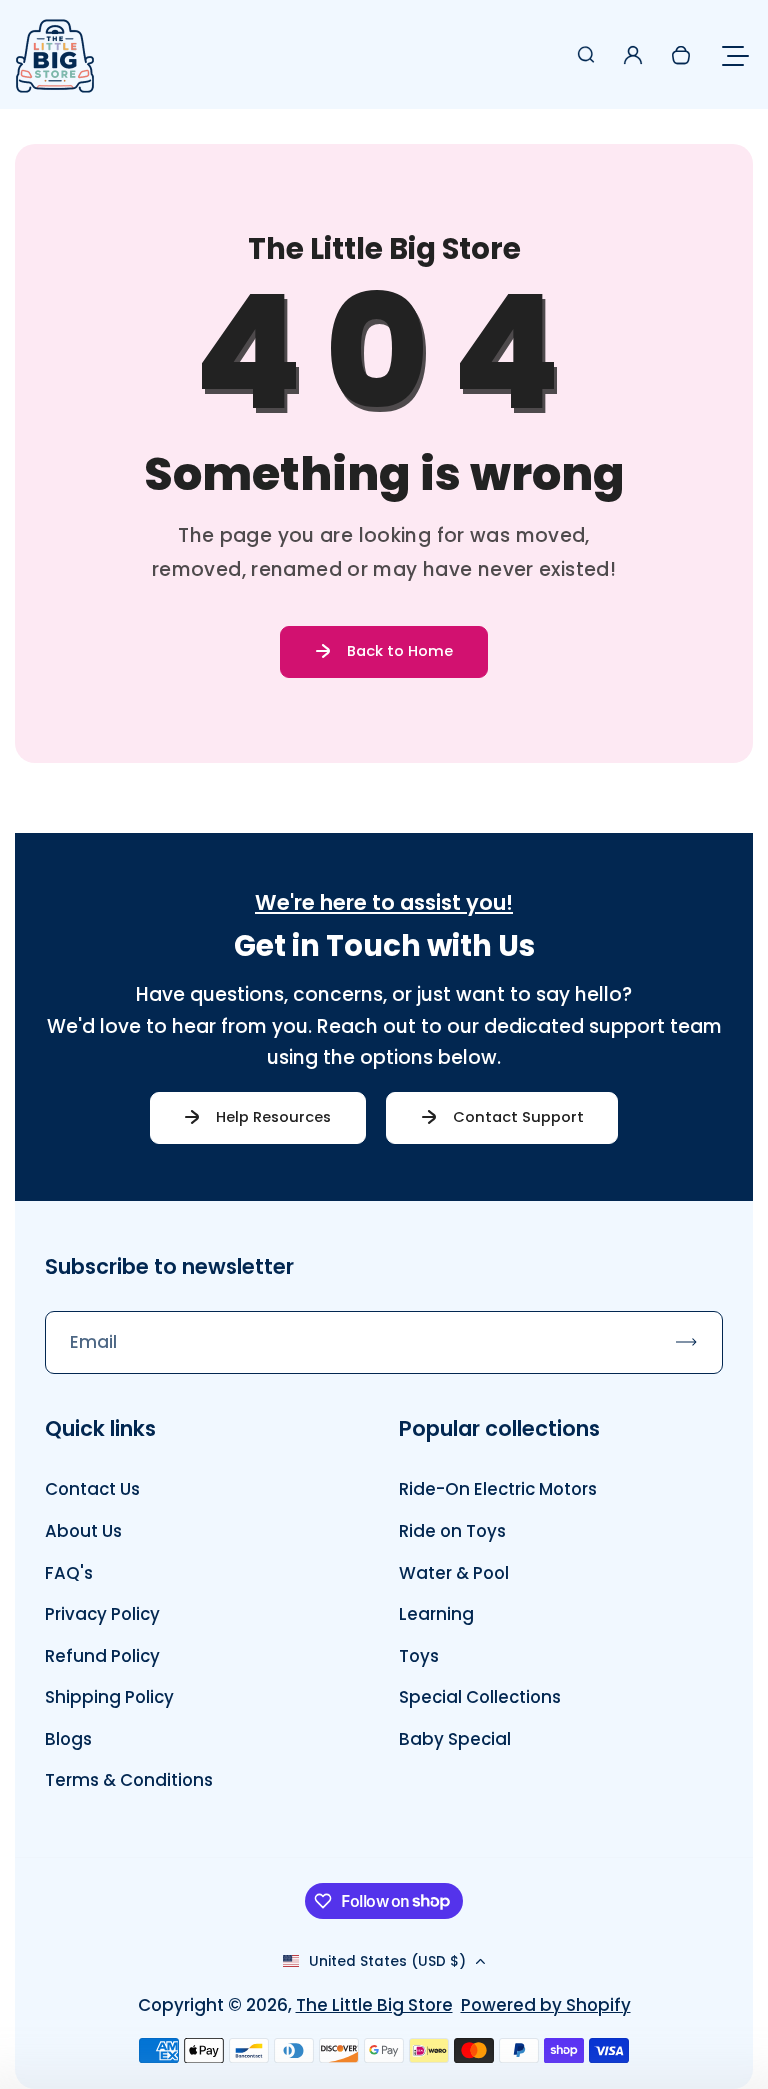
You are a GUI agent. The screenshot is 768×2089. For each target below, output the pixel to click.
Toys (419, 1656)
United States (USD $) (387, 1961)
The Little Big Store (374, 2005)
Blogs (68, 1739)
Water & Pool (454, 1573)
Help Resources (273, 1117)
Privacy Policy (102, 1614)
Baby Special (455, 1739)
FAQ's (69, 1573)
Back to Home (400, 651)
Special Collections (480, 1697)
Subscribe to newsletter (169, 1266)
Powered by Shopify (546, 2005)
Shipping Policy (109, 1697)
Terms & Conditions (129, 1780)
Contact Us (92, 1489)
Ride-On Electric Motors (498, 1489)
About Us (83, 1531)
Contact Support (518, 1117)
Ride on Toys (452, 1531)
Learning (436, 1614)
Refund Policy (102, 1656)
